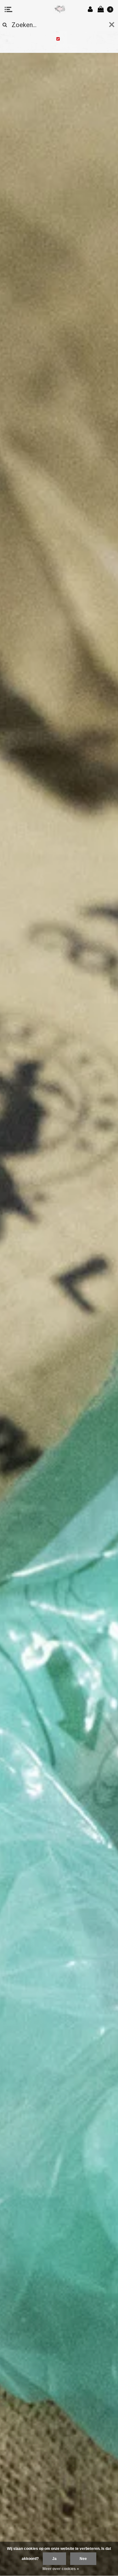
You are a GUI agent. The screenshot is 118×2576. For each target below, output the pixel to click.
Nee (83, 2559)
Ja (54, 2559)
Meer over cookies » (61, 2569)
